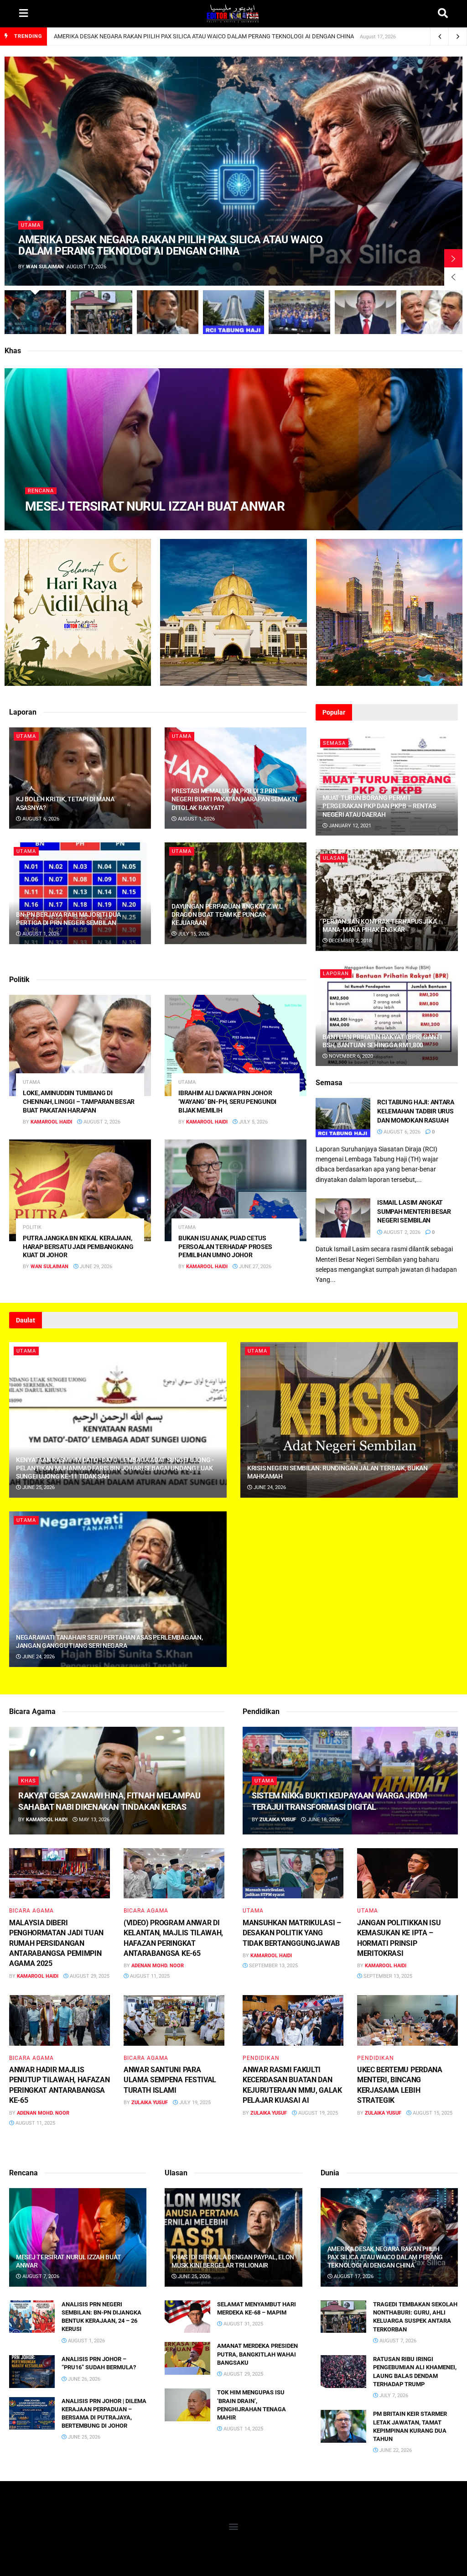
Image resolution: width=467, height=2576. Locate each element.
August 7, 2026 (104, 525)
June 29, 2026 (95, 1267)
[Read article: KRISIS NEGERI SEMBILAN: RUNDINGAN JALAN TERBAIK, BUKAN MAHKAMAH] (349, 1420)
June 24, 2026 (269, 1487)
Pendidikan (261, 2058)
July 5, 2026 (253, 1122)
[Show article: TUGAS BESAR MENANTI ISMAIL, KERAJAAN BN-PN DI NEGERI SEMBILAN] (299, 312)
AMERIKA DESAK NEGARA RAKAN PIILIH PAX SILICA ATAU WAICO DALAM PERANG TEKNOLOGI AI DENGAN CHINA (204, 36)
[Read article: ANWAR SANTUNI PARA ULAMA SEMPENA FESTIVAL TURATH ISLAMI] (174, 2020)
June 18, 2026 (323, 1820)
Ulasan (334, 858)
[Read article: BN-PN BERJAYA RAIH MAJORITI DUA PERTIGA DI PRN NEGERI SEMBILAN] (80, 893)
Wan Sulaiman (45, 267)
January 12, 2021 (349, 826)
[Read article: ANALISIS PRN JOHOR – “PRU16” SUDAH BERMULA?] (32, 2372)
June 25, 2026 (38, 1487)
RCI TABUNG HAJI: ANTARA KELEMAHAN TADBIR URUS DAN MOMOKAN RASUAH (416, 1111)
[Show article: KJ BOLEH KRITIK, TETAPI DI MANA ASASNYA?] (168, 312)
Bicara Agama (31, 1911)
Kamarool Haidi (54, 525)
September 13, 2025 (273, 1966)
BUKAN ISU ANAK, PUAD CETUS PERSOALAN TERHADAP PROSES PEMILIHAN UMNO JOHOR (225, 1247)
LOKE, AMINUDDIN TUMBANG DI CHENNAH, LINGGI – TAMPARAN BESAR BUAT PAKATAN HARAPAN (79, 1102)
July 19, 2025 (194, 2103)
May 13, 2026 (93, 1820)
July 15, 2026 (193, 934)
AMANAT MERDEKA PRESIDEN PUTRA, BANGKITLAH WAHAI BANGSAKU (257, 2354)
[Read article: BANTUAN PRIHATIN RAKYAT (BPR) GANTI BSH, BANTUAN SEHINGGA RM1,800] (387, 1016)
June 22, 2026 (395, 2450)
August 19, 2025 (317, 2113)
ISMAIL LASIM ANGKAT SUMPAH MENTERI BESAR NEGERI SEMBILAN (414, 1211)
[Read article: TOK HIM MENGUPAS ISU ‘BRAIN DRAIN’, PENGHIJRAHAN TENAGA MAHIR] (187, 2405)
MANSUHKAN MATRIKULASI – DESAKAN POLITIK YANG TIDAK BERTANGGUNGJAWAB (292, 1933)
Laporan (336, 974)
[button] (234, 2526)
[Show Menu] (23, 14)
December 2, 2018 (350, 941)
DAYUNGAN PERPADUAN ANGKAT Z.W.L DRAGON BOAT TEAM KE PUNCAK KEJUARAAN (227, 914)
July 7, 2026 (393, 2396)
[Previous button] (453, 277)
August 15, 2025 (432, 2113)
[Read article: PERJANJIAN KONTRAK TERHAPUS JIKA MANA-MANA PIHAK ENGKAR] (387, 900)
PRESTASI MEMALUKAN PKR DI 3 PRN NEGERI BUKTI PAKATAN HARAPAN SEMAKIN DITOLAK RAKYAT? (234, 799)
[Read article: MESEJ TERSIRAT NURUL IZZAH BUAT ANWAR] (78, 2237)
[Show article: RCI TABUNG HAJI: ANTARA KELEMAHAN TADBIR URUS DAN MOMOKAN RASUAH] (234, 312)
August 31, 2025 (243, 2324)
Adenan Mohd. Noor (158, 1966)
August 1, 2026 (196, 819)
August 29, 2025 (89, 1976)
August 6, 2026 (40, 819)
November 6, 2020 (350, 1056)
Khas (29, 1781)
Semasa (334, 743)
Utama (31, 225)
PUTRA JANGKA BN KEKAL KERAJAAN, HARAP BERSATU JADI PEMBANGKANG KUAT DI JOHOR (78, 1247)
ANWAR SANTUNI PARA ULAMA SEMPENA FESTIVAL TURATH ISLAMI (170, 2080)
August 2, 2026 (101, 1122)
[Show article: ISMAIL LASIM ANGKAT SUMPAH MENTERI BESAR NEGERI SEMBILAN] (366, 312)
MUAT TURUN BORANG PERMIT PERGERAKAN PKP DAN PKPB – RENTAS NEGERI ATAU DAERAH (379, 806)
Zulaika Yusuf (150, 2103)
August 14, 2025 (243, 2429)
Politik (32, 1227)
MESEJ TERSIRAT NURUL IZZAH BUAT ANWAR (155, 506)
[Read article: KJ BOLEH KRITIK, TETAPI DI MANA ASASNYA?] (80, 778)
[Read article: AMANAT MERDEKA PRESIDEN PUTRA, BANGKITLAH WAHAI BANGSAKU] (187, 2358)
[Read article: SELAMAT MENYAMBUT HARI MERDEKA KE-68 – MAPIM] (187, 2317)
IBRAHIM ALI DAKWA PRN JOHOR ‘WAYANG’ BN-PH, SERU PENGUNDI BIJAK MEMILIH (227, 1102)
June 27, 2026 (254, 1267)
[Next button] (453, 258)
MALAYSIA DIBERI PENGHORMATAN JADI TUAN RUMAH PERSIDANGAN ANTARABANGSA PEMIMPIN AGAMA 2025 (56, 1943)
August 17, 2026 (353, 2276)
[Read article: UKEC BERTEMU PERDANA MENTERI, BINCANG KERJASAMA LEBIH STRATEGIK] (407, 2020)
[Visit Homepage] (233, 14)
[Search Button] (443, 14)
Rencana (41, 491)
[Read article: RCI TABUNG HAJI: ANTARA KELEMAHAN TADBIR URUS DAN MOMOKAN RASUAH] (343, 1118)
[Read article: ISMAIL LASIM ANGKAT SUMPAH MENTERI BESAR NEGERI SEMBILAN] (343, 1218)
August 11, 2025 (149, 1976)
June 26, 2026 (83, 2379)
